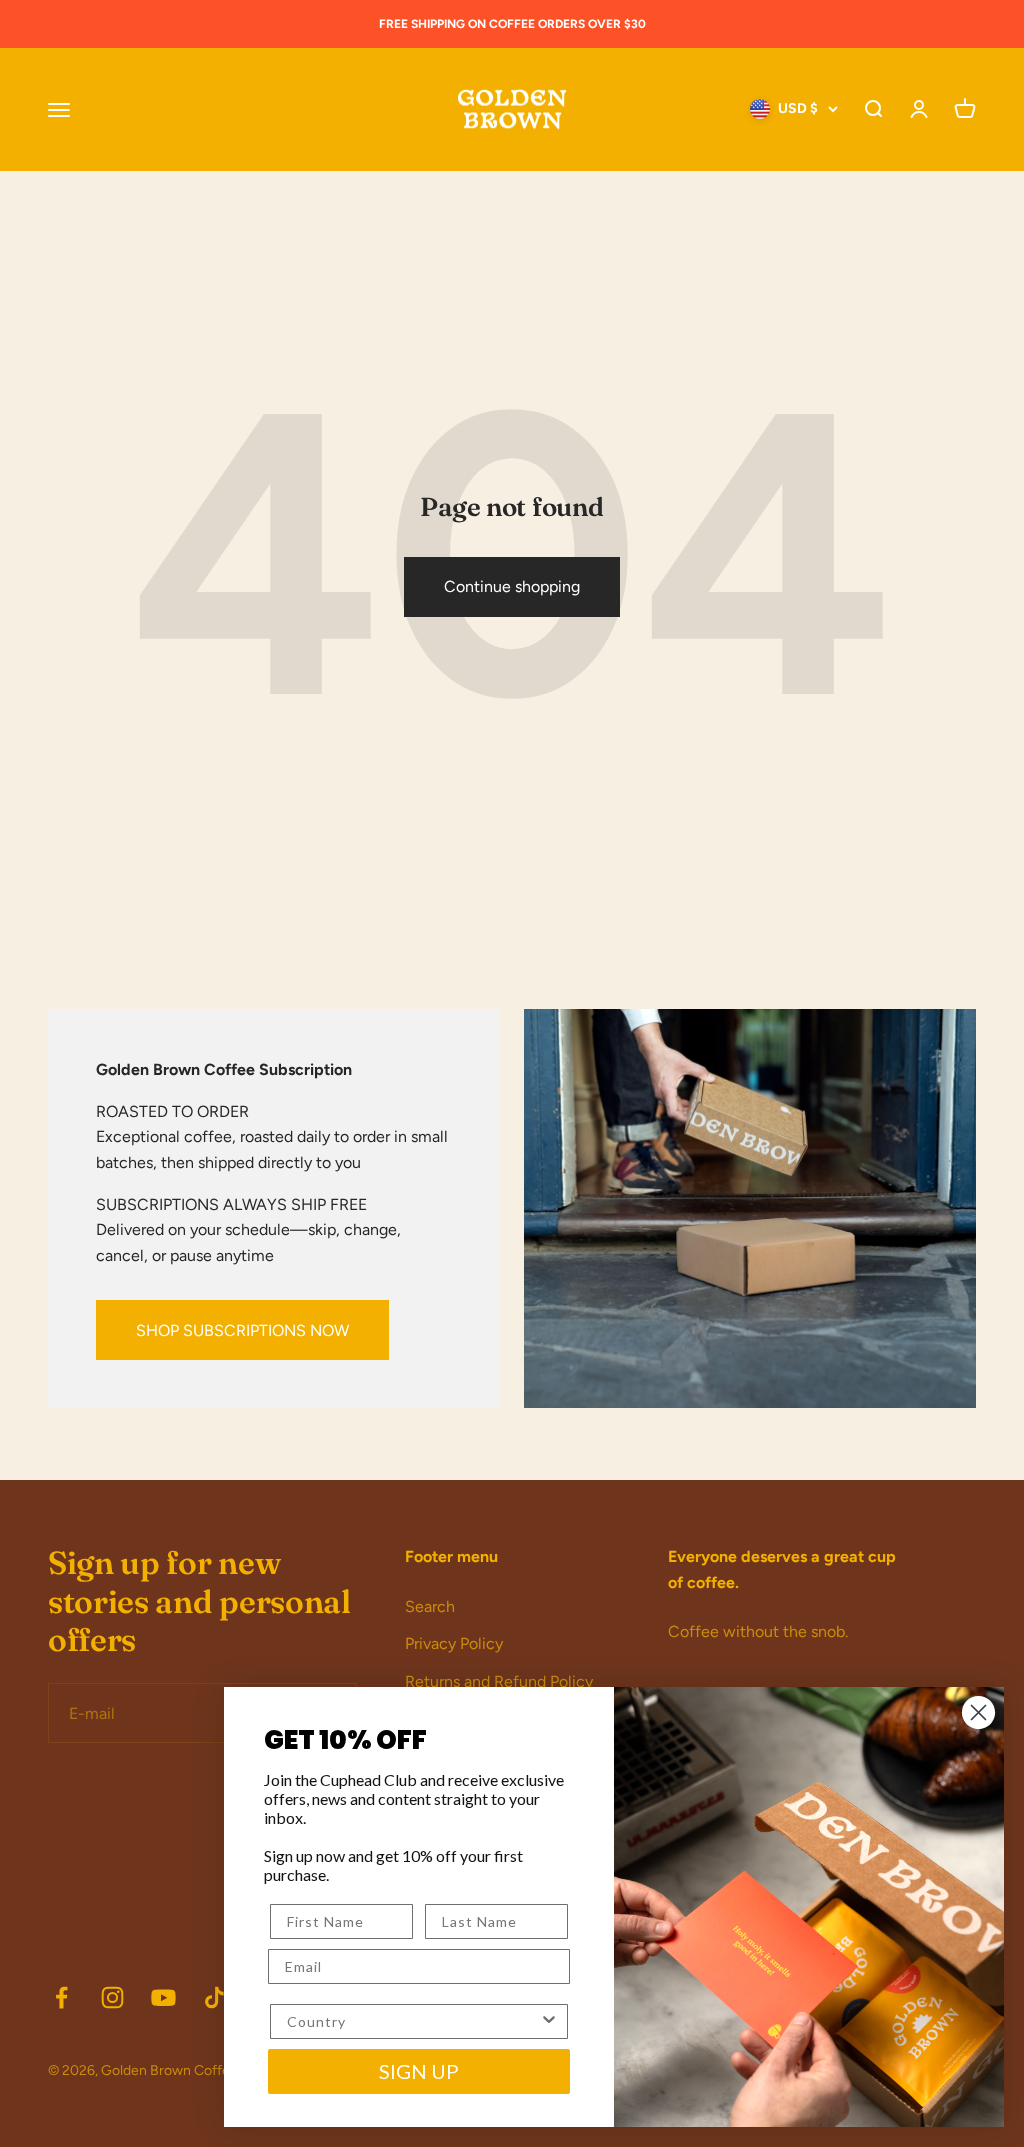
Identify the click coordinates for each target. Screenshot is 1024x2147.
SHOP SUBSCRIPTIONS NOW (242, 1330)
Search (430, 1606)
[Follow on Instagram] (112, 1997)
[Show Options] (549, 2021)
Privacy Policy (454, 1643)
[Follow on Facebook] (61, 1997)
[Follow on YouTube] (163, 1997)
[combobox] (413, 2021)
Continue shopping (512, 586)
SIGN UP (419, 2071)
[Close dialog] (978, 1712)
